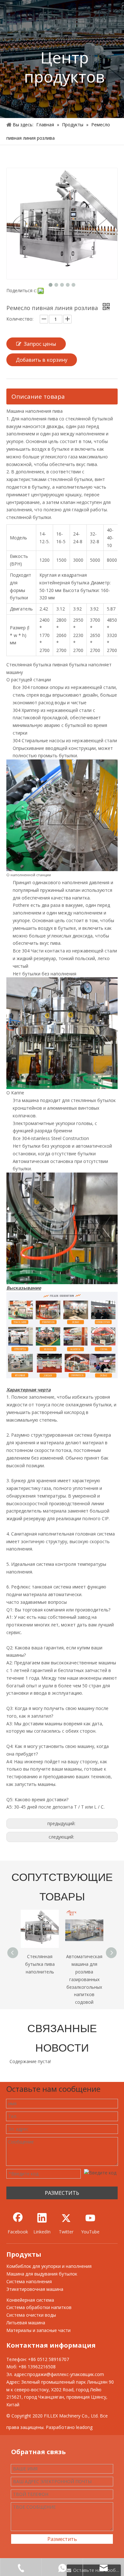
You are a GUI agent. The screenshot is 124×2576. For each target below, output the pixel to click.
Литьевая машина (26, 2323)
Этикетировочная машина (35, 2289)
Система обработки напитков (39, 2307)
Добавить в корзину (42, 360)
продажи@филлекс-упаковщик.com (66, 2374)
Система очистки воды (31, 2315)
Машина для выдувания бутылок (42, 2274)
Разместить (62, 2539)
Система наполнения (29, 2281)
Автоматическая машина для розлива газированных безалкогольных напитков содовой (40, 1979)
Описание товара (38, 396)
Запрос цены (40, 344)
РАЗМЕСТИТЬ (62, 2193)
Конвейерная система (30, 2300)
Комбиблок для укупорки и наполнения (49, 2266)
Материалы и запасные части (38, 2330)
